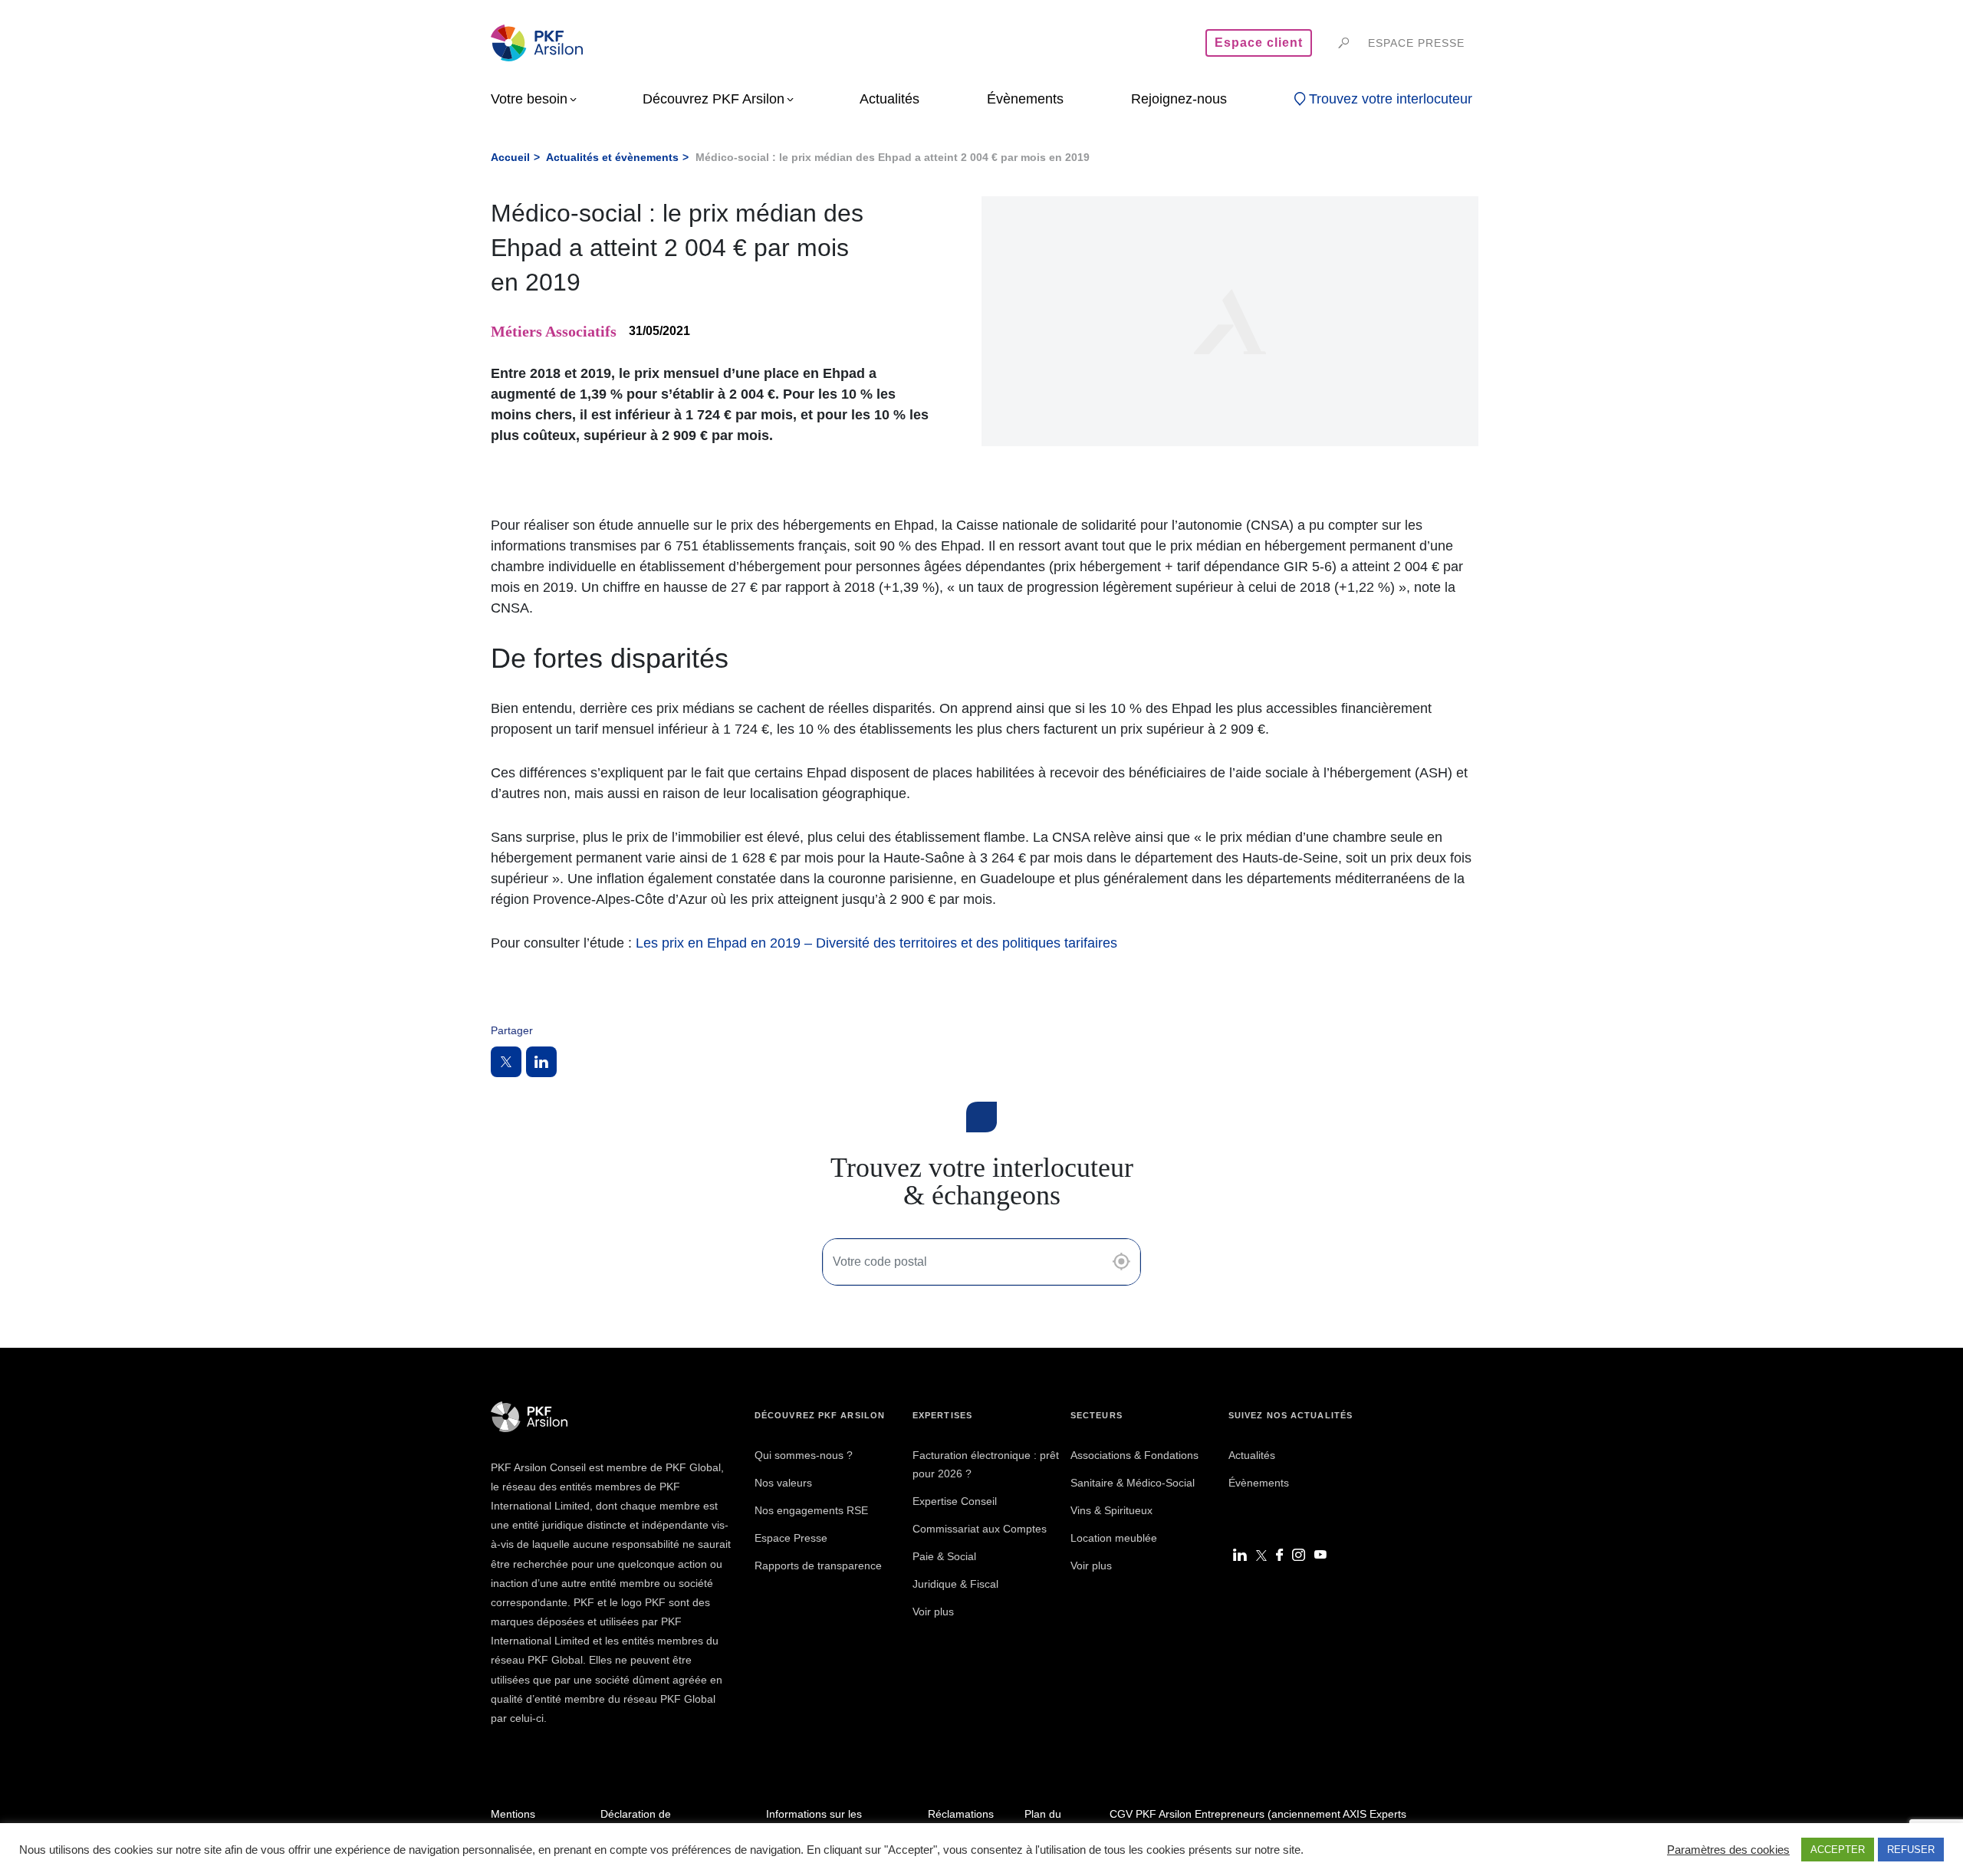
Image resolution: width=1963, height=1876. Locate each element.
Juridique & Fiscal (955, 1584)
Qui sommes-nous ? (804, 1455)
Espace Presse (791, 1538)
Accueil (510, 157)
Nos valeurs (783, 1483)
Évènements (1259, 1483)
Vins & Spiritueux (1111, 1510)
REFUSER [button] (1911, 1850)
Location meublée (1114, 1538)
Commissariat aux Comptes (980, 1529)
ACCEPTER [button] (1838, 1850)
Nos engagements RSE (811, 1510)
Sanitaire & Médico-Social (1133, 1483)
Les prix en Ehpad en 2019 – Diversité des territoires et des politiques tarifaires (876, 943)
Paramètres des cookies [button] (1728, 1850)
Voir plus (933, 1612)
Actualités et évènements (612, 157)
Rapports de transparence (818, 1566)
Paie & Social (944, 1556)
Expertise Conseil (955, 1501)
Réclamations (961, 1814)
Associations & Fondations (1134, 1455)
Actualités (1252, 1455)
